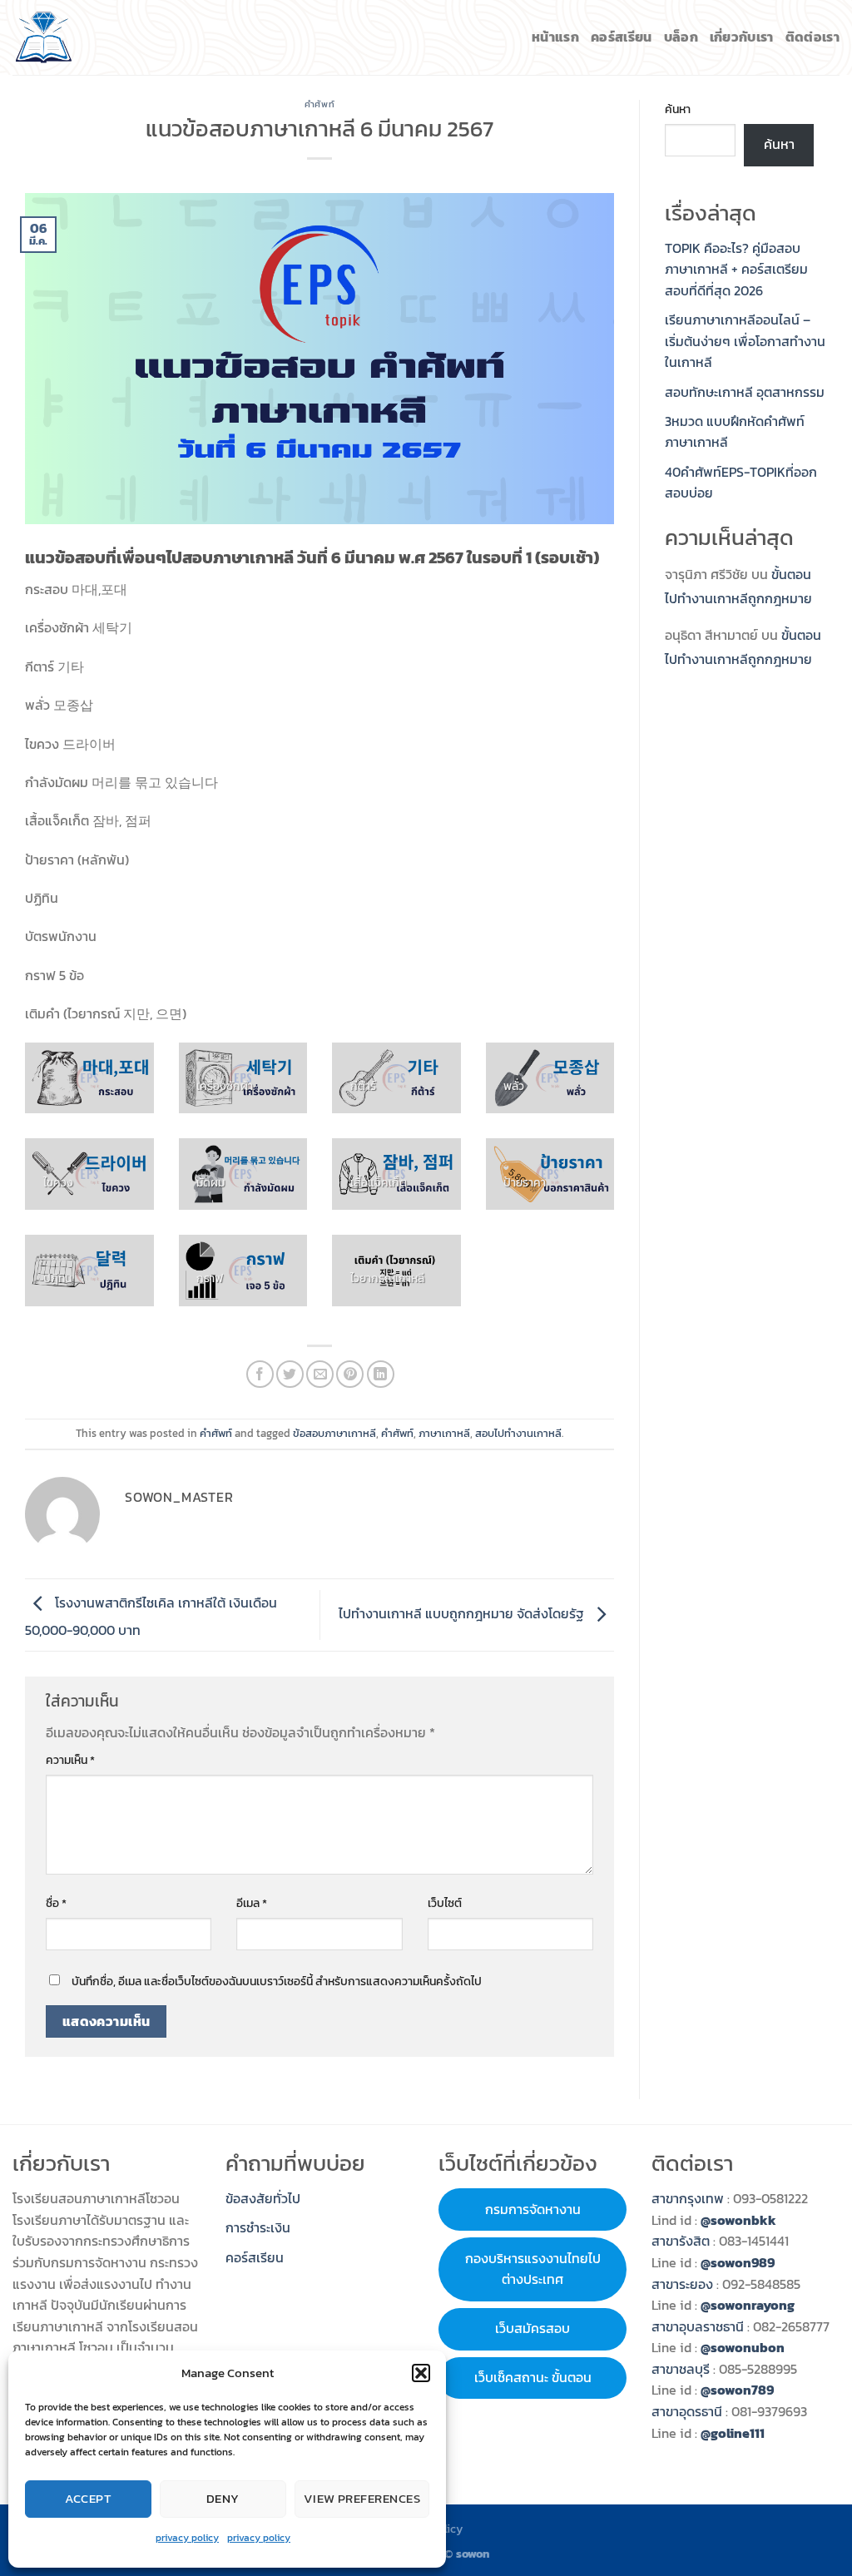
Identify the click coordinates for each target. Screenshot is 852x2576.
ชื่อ (56, 1903)
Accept (89, 2498)
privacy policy (187, 2538)
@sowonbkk (738, 2220)
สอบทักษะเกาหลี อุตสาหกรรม (745, 392)
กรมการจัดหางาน (533, 2209)
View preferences (362, 2498)
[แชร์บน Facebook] (260, 1374)
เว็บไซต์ (445, 1903)
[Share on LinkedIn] (381, 1374)
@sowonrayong (748, 2305)
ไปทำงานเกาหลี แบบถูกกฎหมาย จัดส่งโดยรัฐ (463, 1613)
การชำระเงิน (258, 2227)
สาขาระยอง (682, 2284)
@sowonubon (743, 2347)
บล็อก (681, 37)
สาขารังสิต (682, 2241)
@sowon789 (737, 2390)
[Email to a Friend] (320, 1374)
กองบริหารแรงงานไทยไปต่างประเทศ (533, 2269)
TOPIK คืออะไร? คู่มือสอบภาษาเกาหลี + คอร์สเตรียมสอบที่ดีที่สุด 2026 (736, 269)
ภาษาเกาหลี (444, 1433)
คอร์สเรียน (622, 37)
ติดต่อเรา (812, 37)
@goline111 (733, 2433)
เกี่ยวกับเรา (742, 37)
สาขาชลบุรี (681, 2369)
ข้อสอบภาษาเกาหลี (334, 1433)
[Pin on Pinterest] (350, 1374)
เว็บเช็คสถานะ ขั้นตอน (533, 2377)
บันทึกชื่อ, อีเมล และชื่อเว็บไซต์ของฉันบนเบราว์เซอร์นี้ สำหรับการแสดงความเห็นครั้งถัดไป (277, 1981)
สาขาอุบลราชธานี (698, 2326)
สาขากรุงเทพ (688, 2198)
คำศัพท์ (319, 104)
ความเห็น (70, 1760)
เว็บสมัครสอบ (532, 2328)
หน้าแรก (555, 37)
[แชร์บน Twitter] (290, 1374)
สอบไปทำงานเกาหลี (518, 1433)
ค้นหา (678, 109)
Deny (223, 2498)
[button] (421, 2373)
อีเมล (252, 1903)
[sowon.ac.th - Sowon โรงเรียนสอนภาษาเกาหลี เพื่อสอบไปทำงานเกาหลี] (44, 37)
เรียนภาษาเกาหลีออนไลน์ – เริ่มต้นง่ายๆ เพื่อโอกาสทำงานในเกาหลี (745, 341)
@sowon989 (738, 2262)
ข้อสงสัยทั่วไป (263, 2198)
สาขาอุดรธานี (687, 2411)
